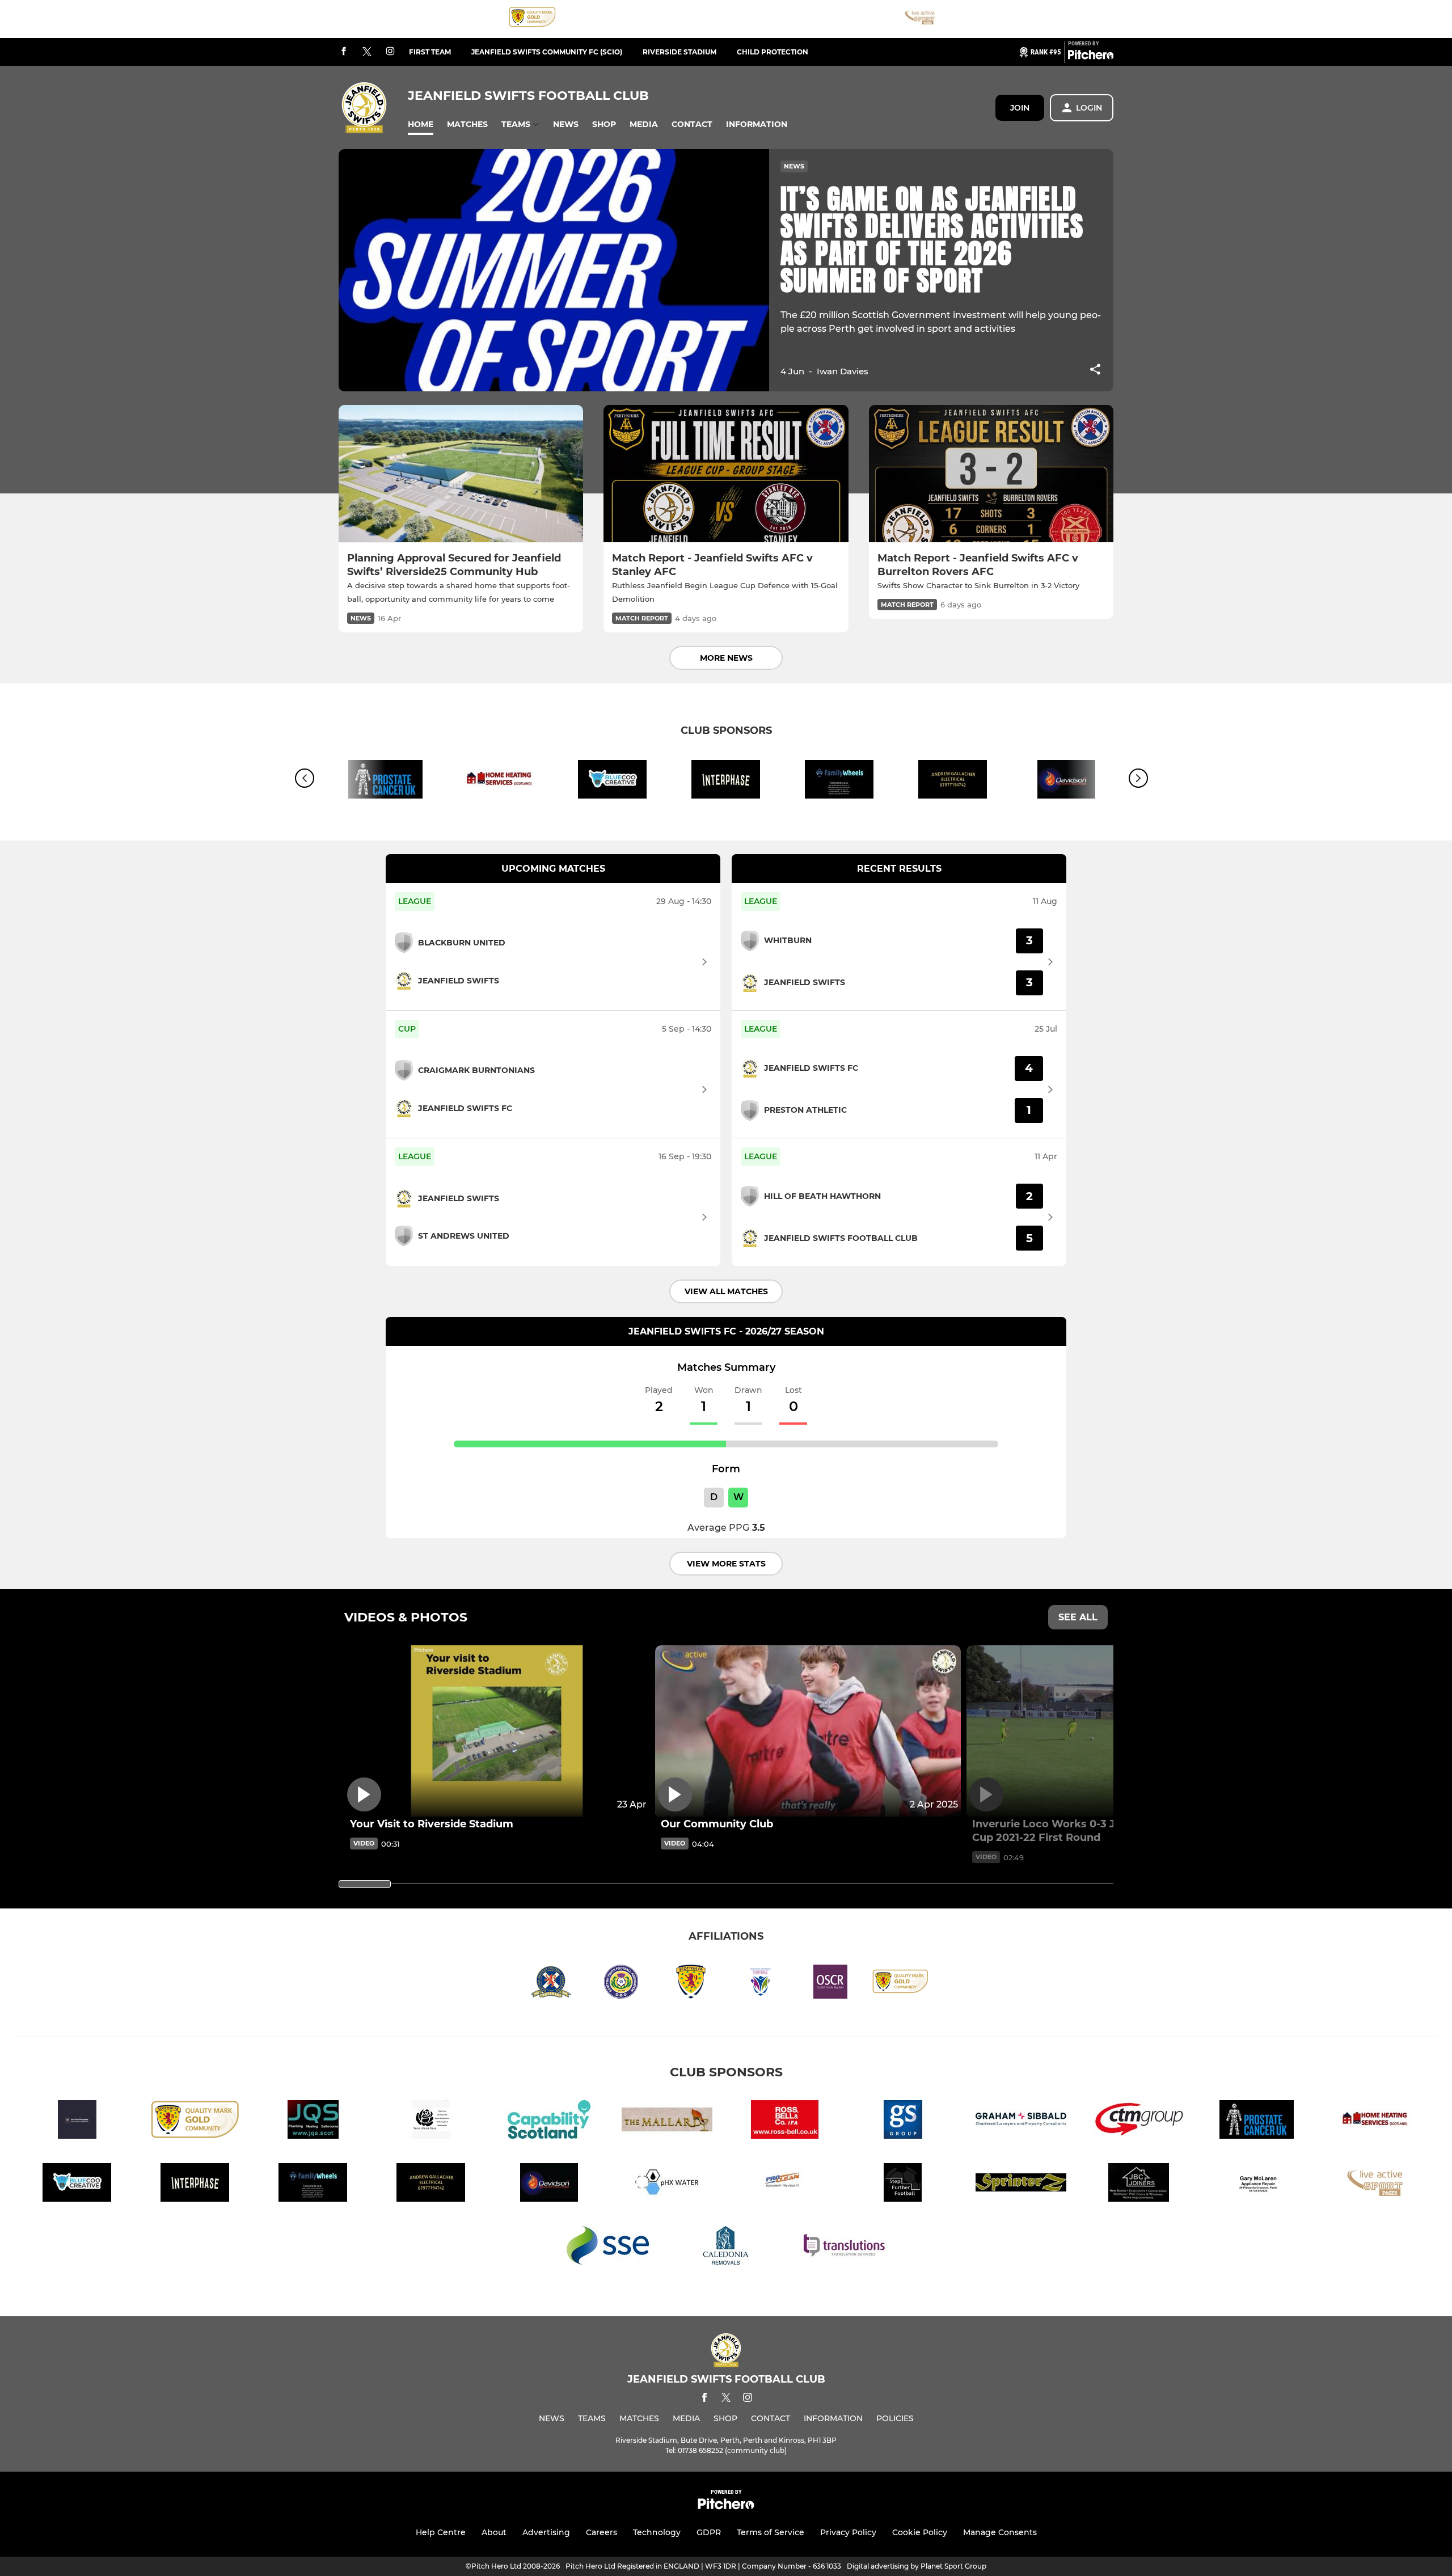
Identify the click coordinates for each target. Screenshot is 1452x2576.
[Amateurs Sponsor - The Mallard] (667, 2121)
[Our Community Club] (808, 1731)
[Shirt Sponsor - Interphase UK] (726, 781)
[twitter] (367, 52)
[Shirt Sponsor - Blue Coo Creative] (613, 781)
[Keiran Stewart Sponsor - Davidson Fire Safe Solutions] (549, 2184)
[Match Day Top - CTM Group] (1139, 2121)
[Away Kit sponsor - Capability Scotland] (549, 2121)
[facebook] (344, 52)
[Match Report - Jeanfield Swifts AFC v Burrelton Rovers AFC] (991, 474)
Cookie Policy (920, 2532)
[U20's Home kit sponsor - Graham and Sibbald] (1021, 2121)
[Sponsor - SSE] (608, 2247)
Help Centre (441, 2532)
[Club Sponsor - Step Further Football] (903, 2184)
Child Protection (773, 52)
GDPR (709, 2532)
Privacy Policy (848, 2532)
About (494, 2532)
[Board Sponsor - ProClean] (785, 2184)
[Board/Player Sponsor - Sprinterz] (1021, 2184)
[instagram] (390, 52)
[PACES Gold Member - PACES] (920, 19)
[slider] (365, 1884)
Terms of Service (771, 2532)
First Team (430, 52)
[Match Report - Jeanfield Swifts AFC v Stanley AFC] (726, 474)
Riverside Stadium (679, 52)
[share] (1095, 370)
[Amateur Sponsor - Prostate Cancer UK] (386, 781)
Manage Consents (1000, 2532)
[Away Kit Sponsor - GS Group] (903, 2121)
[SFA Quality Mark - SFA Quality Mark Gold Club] (533, 19)
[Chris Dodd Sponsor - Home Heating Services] (499, 781)
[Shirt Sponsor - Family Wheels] (839, 781)
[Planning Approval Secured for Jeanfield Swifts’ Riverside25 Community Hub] (461, 474)
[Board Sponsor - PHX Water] (667, 2184)
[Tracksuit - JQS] (313, 2121)
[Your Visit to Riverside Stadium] (497, 1731)
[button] (421, 124)
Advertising (546, 2532)
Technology (657, 2532)
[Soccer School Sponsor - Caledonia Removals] (726, 2247)
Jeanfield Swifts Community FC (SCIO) (547, 52)
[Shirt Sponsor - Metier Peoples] (77, 2121)
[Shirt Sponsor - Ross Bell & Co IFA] (785, 2121)
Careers (602, 2532)
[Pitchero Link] (1091, 57)
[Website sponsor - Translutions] (844, 2247)
